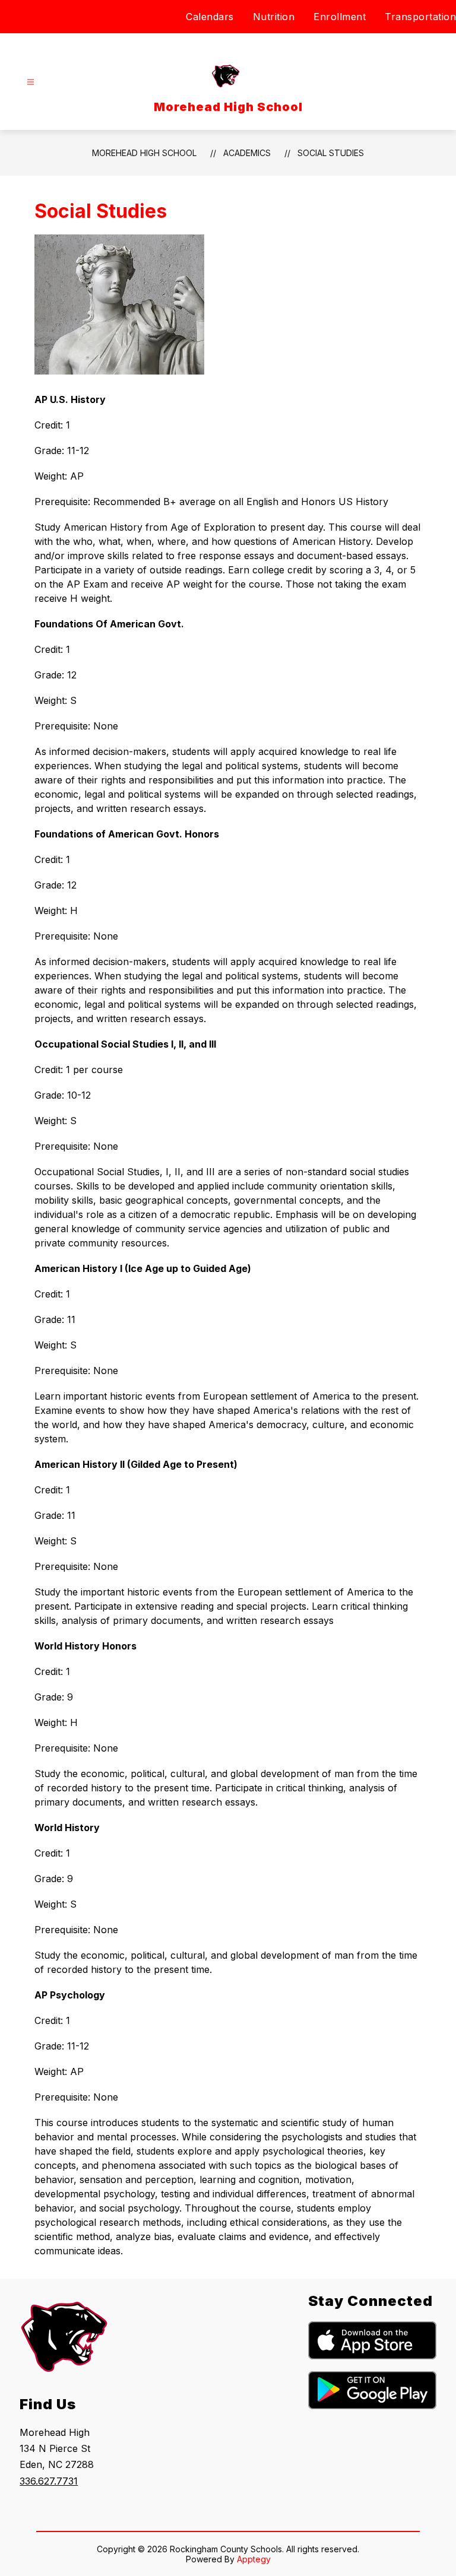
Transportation (420, 17)
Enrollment (340, 17)
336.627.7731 (49, 2481)
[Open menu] (31, 82)
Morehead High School (144, 153)
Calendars (210, 17)
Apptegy (254, 2559)
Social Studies (331, 153)
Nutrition (274, 17)
